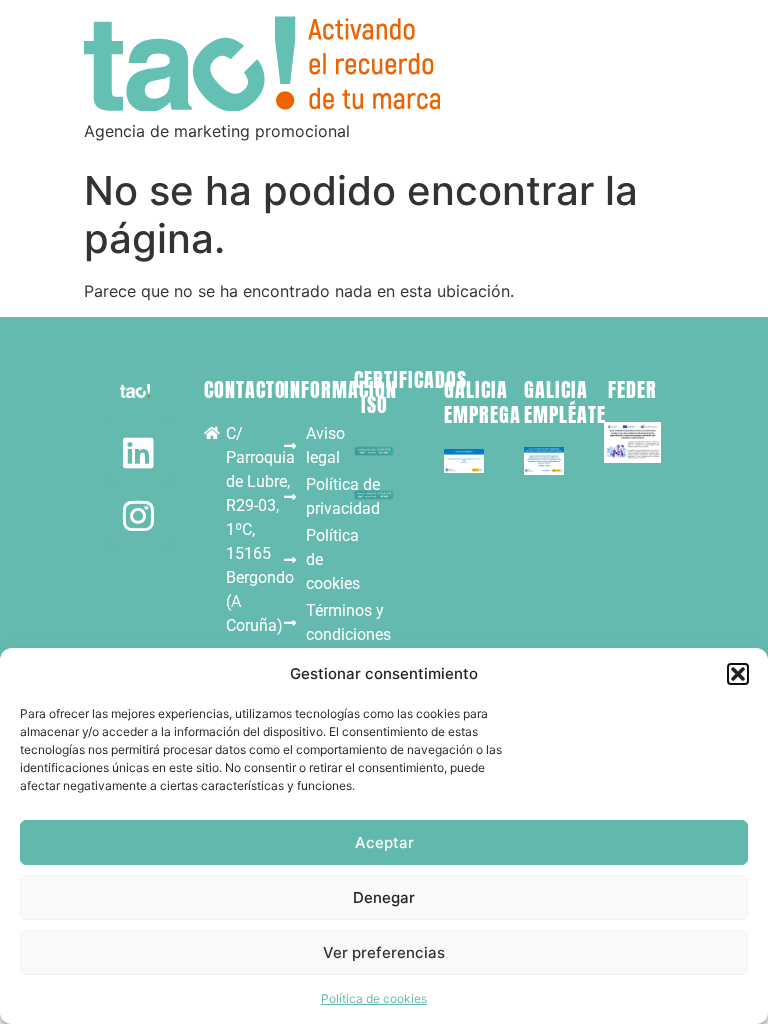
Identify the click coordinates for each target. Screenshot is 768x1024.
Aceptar (384, 842)
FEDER (632, 389)
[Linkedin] (138, 452)
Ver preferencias (384, 952)
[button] (738, 674)
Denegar (384, 897)
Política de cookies (374, 998)
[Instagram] (138, 515)
